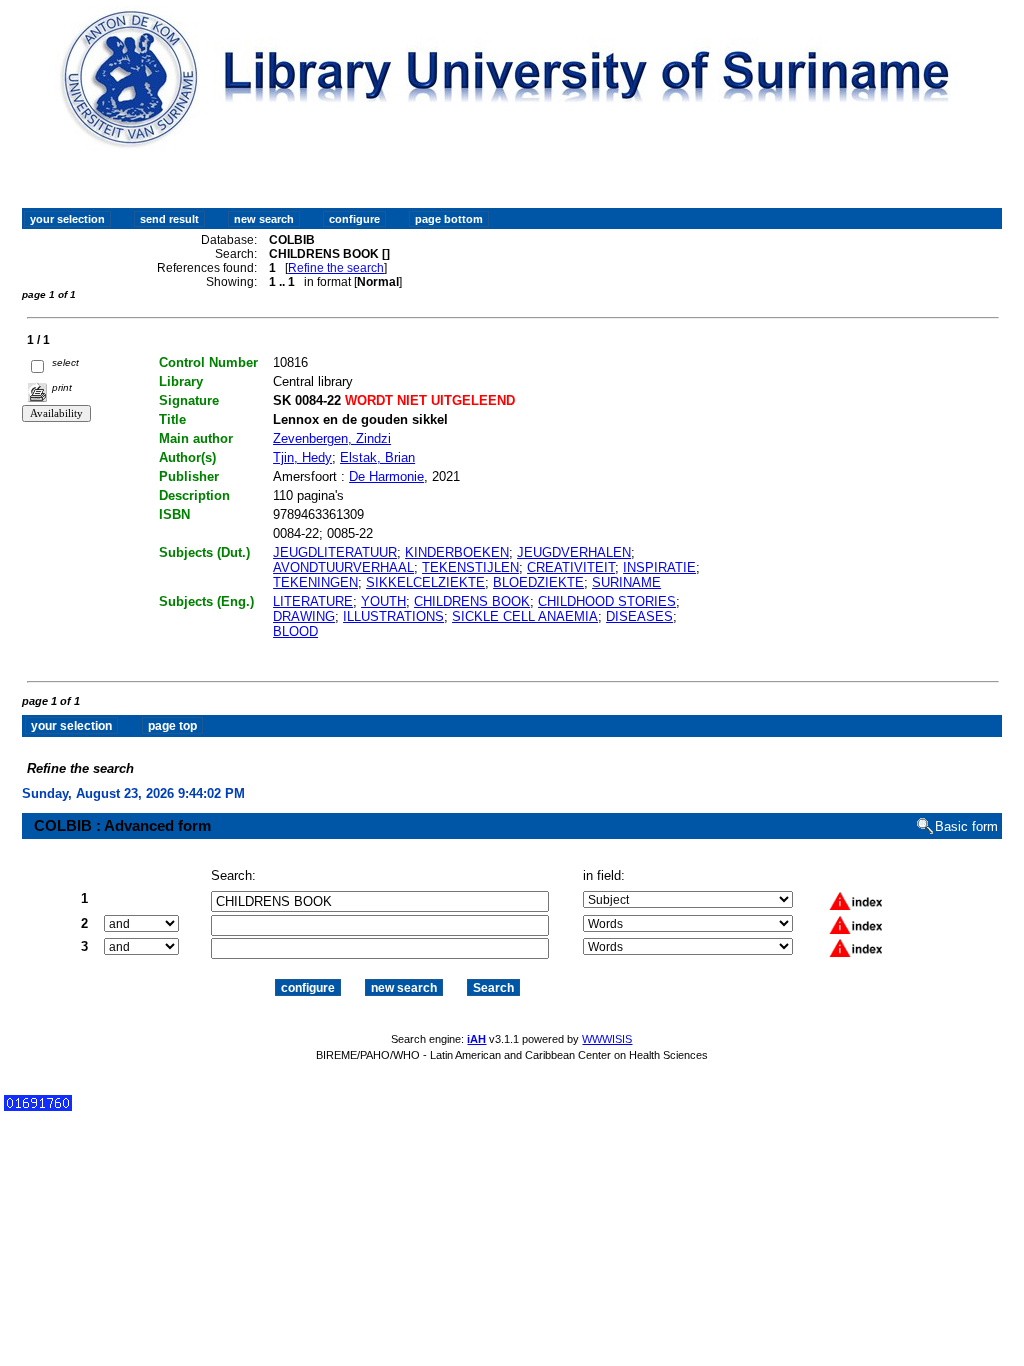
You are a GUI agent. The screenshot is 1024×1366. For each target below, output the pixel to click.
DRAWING (304, 616)
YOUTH (383, 601)
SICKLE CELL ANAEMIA (525, 616)
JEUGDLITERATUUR (335, 552)
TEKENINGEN (315, 582)
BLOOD (295, 631)
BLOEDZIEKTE (538, 582)
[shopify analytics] (38, 1106)
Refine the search (336, 268)
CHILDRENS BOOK (472, 601)
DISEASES (639, 616)
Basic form (966, 826)
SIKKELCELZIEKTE (425, 582)
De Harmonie (386, 476)
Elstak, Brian (377, 457)
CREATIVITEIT (571, 567)
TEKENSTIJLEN (470, 567)
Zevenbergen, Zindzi (332, 438)
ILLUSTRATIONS (393, 616)
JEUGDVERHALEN (574, 552)
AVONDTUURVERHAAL (343, 567)
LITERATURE (313, 601)
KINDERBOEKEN (457, 552)
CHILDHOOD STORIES (607, 601)
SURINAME (626, 582)
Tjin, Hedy (302, 457)
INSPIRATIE (659, 567)
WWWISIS (607, 1039)
